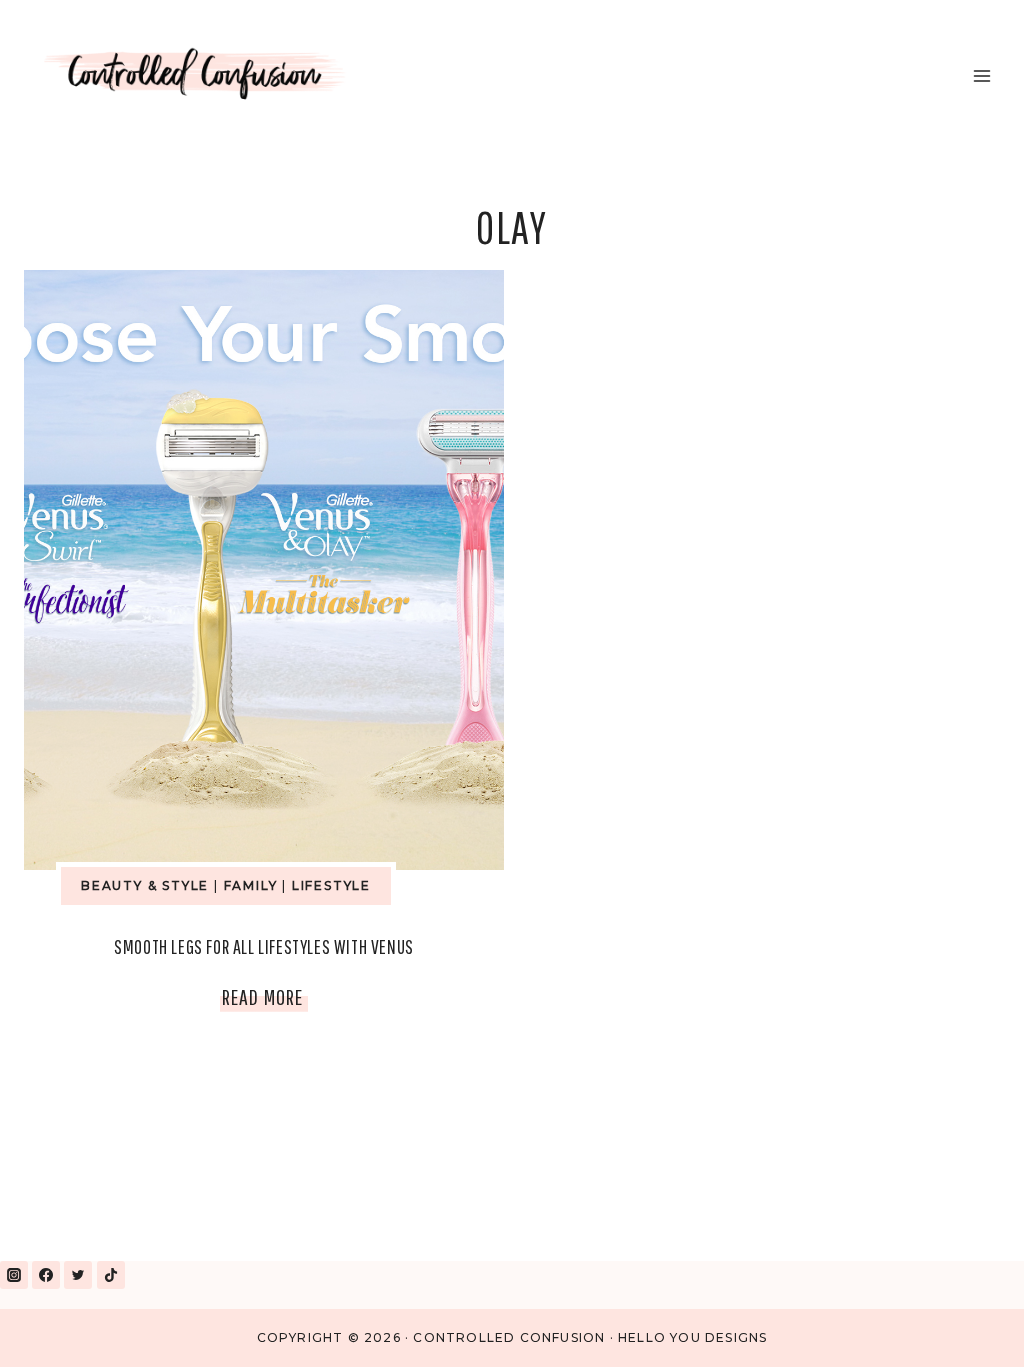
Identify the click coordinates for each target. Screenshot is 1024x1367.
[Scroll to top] (962, 1325)
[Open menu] (981, 75)
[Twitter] (78, 1275)
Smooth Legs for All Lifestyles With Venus (264, 946)
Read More (265, 1001)
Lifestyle (331, 885)
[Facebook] (46, 1275)
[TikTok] (111, 1275)
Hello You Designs (692, 1337)
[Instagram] (14, 1275)
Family (251, 885)
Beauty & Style (145, 885)
